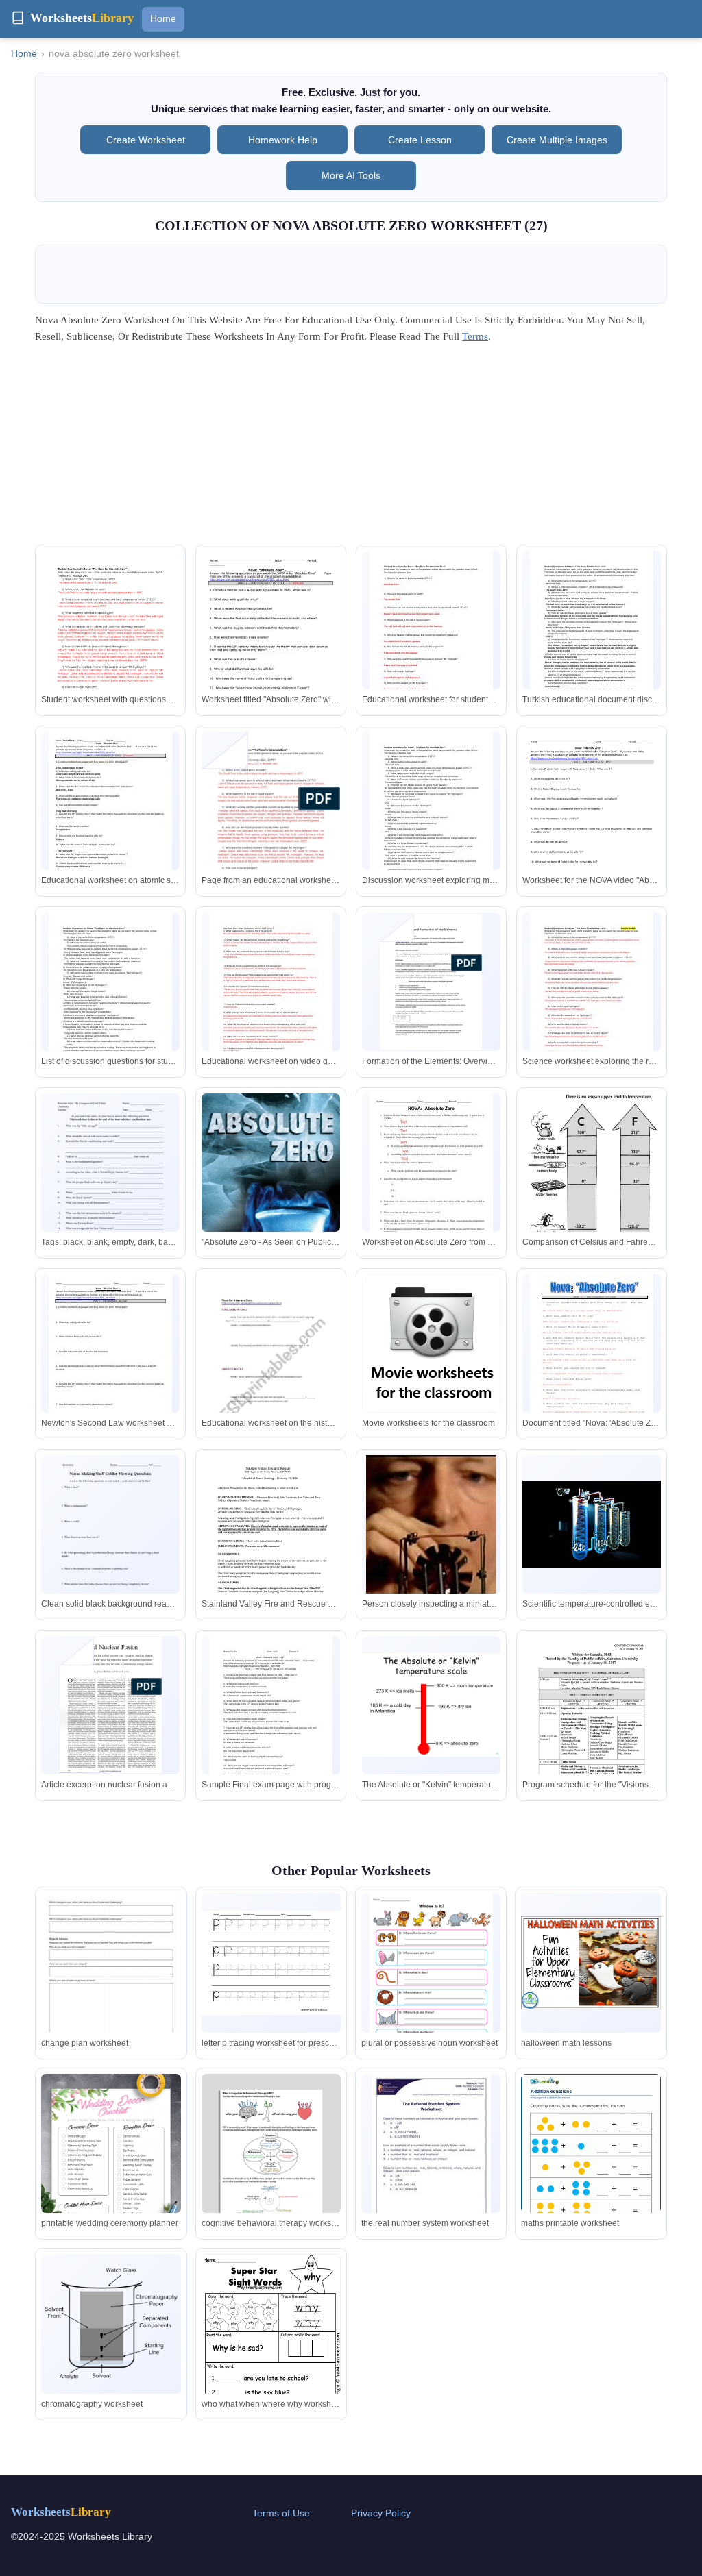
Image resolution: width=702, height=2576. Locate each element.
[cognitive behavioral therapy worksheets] (271, 2143)
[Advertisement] (351, 449)
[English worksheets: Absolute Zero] (271, 1373)
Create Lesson (420, 140)
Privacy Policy (381, 2513)
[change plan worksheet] (111, 1983)
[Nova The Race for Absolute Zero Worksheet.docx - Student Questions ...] (431, 631)
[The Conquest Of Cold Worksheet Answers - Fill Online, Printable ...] (110, 1183)
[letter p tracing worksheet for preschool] (271, 1963)
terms (475, 336)
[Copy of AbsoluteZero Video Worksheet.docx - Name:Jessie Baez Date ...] (110, 812)
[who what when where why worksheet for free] (271, 2347)
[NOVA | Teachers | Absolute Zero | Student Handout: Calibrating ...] (592, 1208)
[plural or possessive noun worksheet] (431, 1972)
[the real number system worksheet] (431, 2151)
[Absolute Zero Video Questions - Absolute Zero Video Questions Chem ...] (271, 993)
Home (163, 18)
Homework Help (283, 140)
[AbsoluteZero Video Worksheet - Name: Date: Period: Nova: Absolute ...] (110, 1354)
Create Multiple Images (557, 140)
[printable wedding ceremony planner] (111, 2172)
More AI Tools (351, 175)
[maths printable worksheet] (591, 2164)
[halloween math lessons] (591, 1963)
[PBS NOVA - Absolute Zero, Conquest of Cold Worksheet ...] (271, 1191)
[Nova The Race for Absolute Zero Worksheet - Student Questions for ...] (431, 812)
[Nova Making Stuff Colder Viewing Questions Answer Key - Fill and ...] (110, 1545)
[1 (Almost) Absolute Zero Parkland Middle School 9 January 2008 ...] (271, 1716)
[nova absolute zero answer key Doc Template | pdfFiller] (271, 641)
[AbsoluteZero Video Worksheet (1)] (592, 821)
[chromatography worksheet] (111, 2324)
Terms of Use (281, 2513)
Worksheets (61, 2512)
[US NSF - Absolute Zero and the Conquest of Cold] (431, 1551)
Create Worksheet (146, 140)
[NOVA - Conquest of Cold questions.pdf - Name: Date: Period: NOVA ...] (431, 1174)
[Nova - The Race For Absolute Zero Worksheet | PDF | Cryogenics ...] (110, 643)
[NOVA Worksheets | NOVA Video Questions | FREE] (431, 1343)
